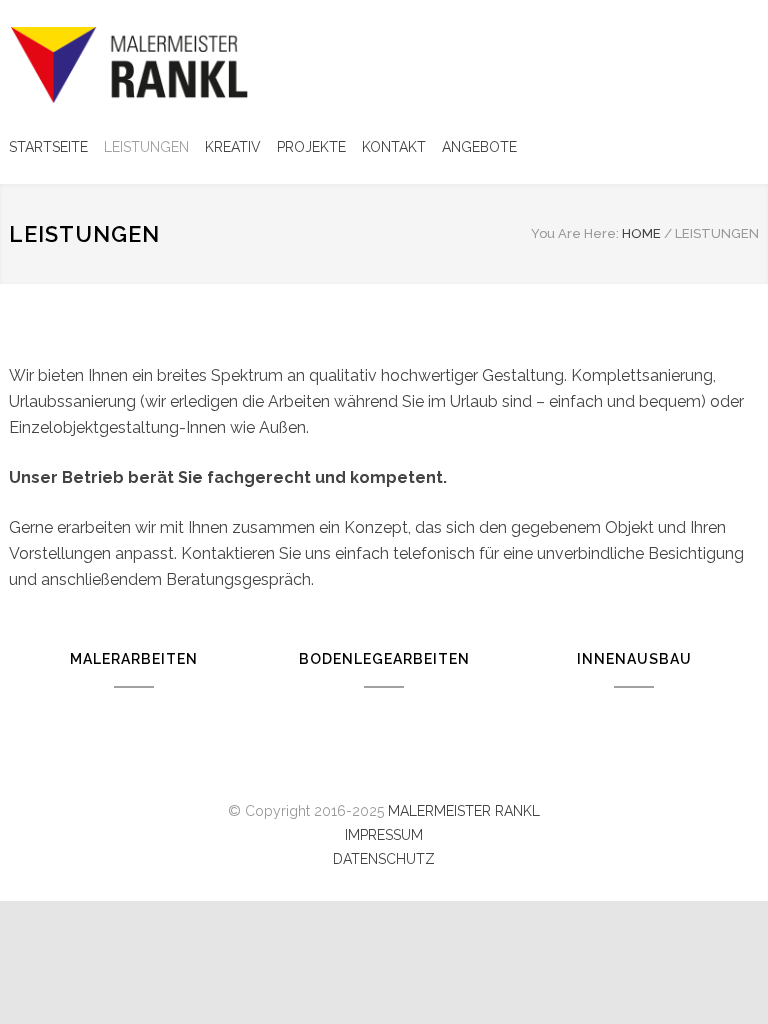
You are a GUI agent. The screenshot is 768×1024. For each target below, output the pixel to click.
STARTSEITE (48, 147)
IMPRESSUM (384, 835)
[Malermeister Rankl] (194, 64)
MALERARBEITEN (134, 659)
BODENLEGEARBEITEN (384, 659)
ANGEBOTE (479, 147)
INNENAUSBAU (634, 659)
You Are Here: (575, 233)
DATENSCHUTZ (384, 859)
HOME (641, 233)
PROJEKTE (311, 147)
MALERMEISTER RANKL (464, 811)
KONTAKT (394, 147)
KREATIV (233, 147)
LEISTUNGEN (146, 147)
